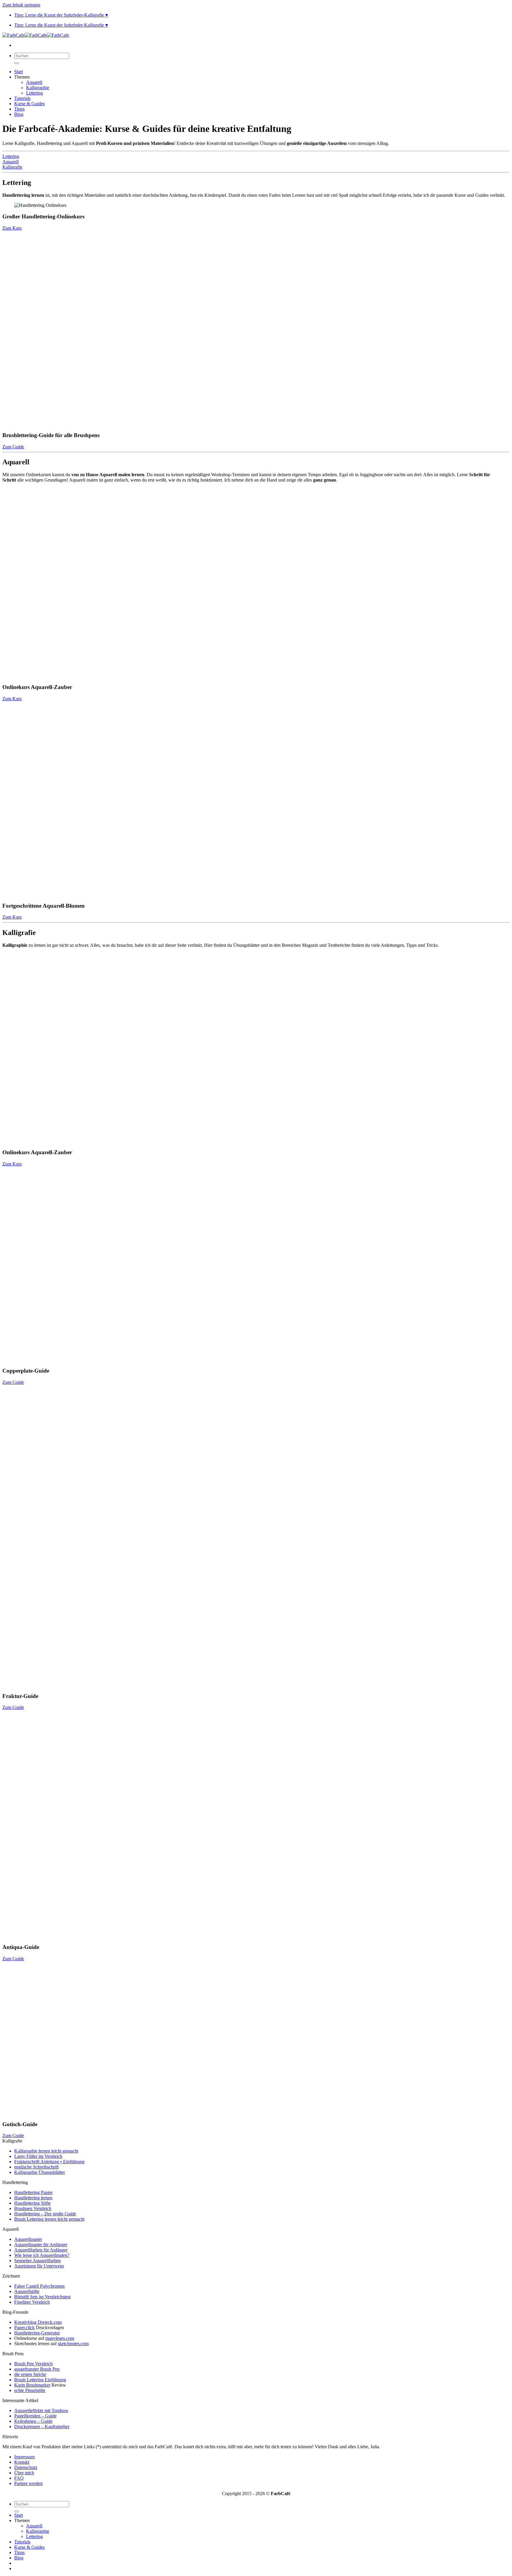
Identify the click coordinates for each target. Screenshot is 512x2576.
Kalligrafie (12, 167)
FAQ (19, 2478)
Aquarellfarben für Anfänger (41, 2250)
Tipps (19, 109)
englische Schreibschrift (36, 2167)
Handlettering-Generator (37, 2333)
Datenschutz (26, 2467)
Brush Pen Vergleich (33, 2364)
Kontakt (22, 2462)
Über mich (24, 2473)
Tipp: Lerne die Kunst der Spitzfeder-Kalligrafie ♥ (61, 15)
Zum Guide (13, 447)
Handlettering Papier (33, 2192)
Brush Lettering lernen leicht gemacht (49, 2219)
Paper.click (24, 2328)
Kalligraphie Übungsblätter (40, 2172)
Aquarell (34, 82)
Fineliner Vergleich (32, 2302)
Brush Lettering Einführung (40, 2380)
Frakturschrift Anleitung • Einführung (49, 2162)
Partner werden (28, 2483)
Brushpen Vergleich (33, 2208)
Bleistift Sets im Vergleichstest (42, 2297)
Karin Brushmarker (32, 2385)
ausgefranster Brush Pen (37, 2369)
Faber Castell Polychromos (39, 2286)
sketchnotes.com (73, 2344)
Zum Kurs (12, 228)
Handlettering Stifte (32, 2203)
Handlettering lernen (33, 2198)
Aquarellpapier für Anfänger (41, 2245)
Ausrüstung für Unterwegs (39, 2266)
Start (19, 72)
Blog (19, 114)
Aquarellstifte (27, 2291)
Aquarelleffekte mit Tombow (41, 2410)
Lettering (35, 93)
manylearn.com (60, 2338)
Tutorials (22, 98)
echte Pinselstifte (30, 2390)
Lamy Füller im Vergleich (38, 2156)
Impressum (24, 2457)
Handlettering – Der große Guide (45, 2214)
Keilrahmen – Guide (33, 2421)
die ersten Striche (30, 2374)
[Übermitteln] (17, 63)
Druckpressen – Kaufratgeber (42, 2427)
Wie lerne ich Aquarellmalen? (42, 2255)
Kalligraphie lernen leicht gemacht (46, 2151)
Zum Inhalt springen (21, 5)
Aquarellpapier (28, 2239)
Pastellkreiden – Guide (35, 2416)
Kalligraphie (38, 88)
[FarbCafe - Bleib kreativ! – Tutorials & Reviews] (36, 35)
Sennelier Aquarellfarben (37, 2261)
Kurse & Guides (29, 104)
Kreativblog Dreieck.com (38, 2322)
